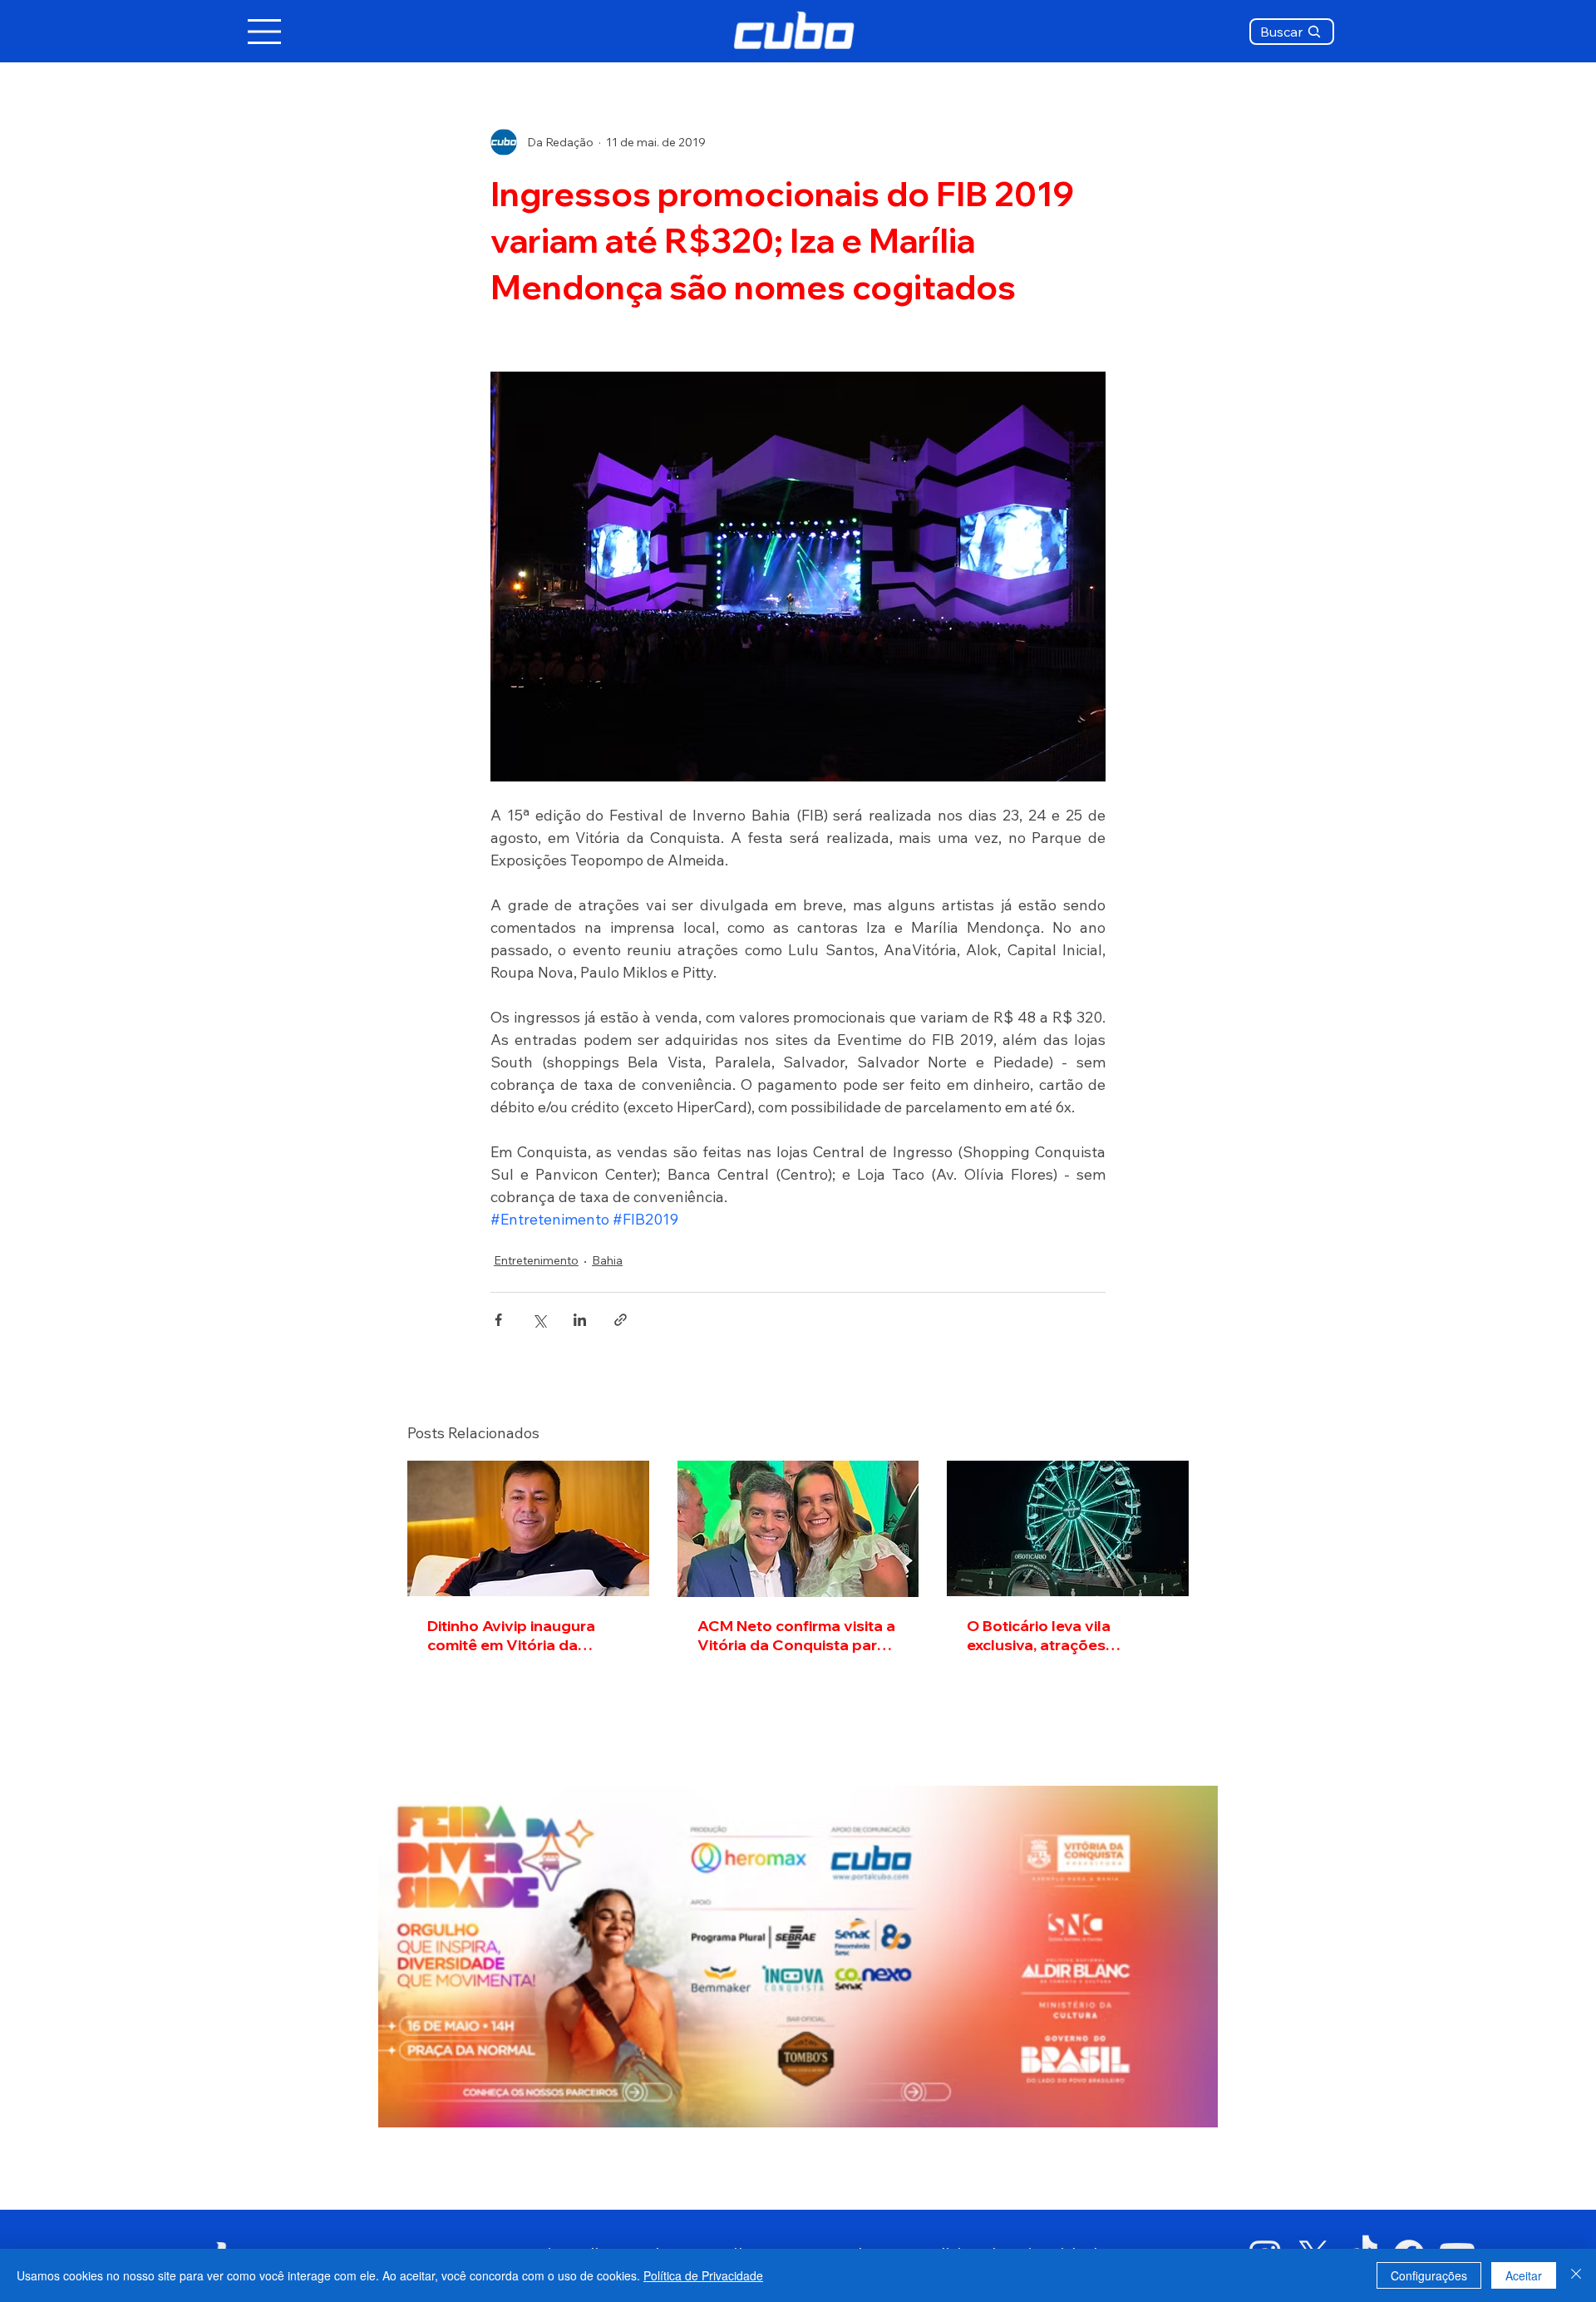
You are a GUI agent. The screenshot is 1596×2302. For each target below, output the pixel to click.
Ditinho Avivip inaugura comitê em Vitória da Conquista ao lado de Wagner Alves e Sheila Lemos (511, 1635)
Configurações (1429, 2275)
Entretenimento (536, 1260)
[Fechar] (1576, 2275)
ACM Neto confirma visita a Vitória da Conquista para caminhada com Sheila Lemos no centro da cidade (797, 1635)
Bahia (607, 1260)
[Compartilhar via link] (621, 1320)
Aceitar (1524, 2275)
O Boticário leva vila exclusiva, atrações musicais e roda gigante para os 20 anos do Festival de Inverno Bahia (1067, 1635)
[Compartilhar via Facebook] (498, 1320)
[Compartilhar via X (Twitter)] (539, 1320)
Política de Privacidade (703, 2275)
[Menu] (265, 32)
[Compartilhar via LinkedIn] (580, 1320)
